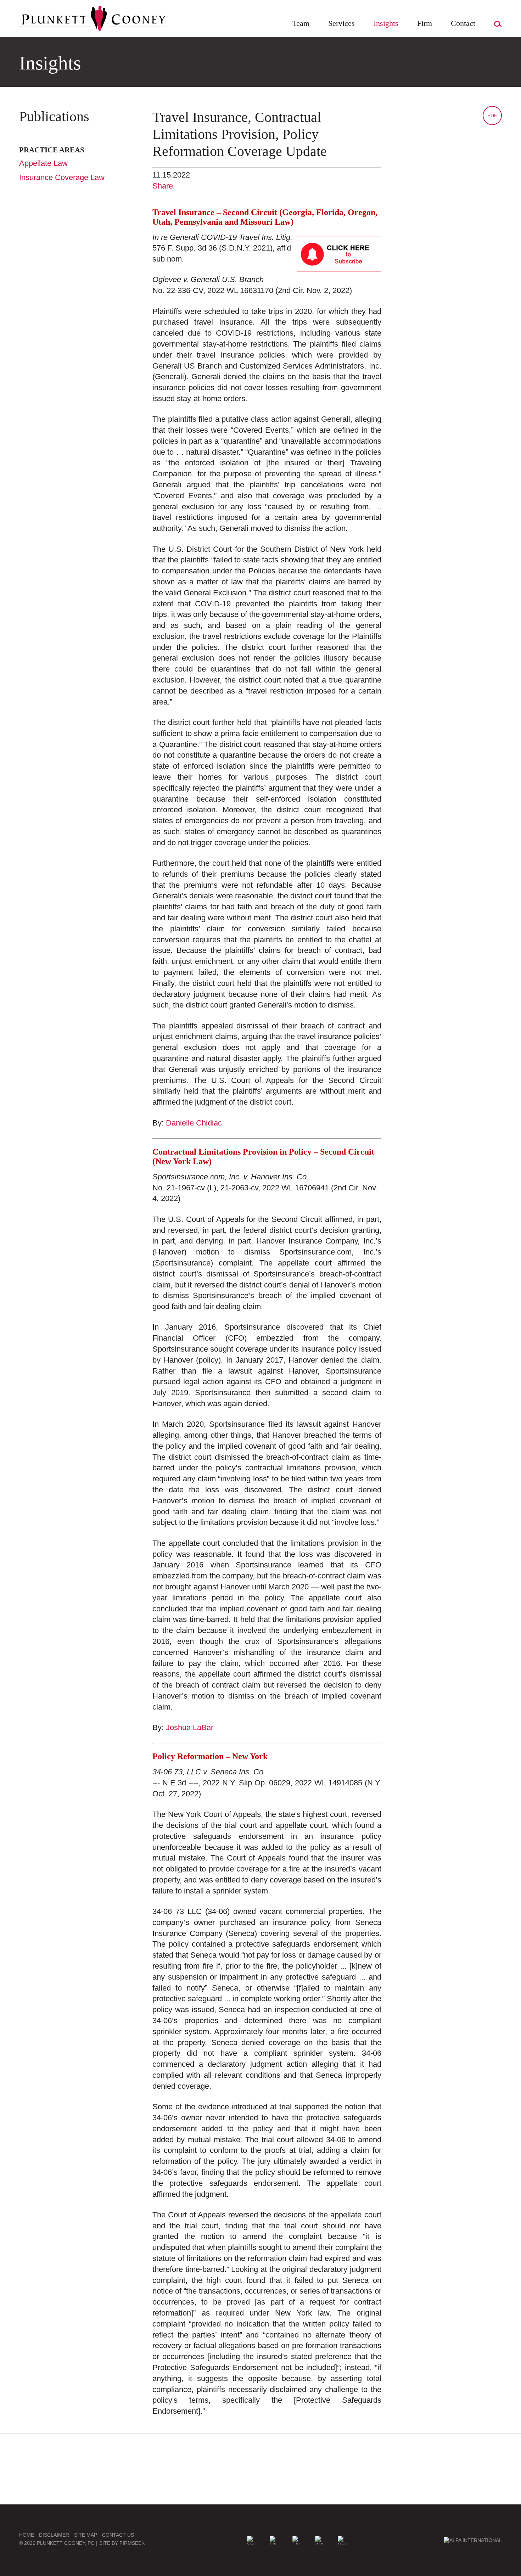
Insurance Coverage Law (62, 177)
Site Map (86, 2535)
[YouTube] (319, 2540)
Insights (386, 23)
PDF (492, 116)
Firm (425, 23)
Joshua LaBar (190, 1727)
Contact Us (118, 2535)
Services (341, 23)
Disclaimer (54, 2535)
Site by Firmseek (122, 2543)
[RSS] (342, 2540)
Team (301, 23)
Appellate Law (43, 163)
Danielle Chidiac (194, 1123)
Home (27, 2535)
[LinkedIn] (274, 2540)
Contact (463, 23)
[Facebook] (297, 2540)
